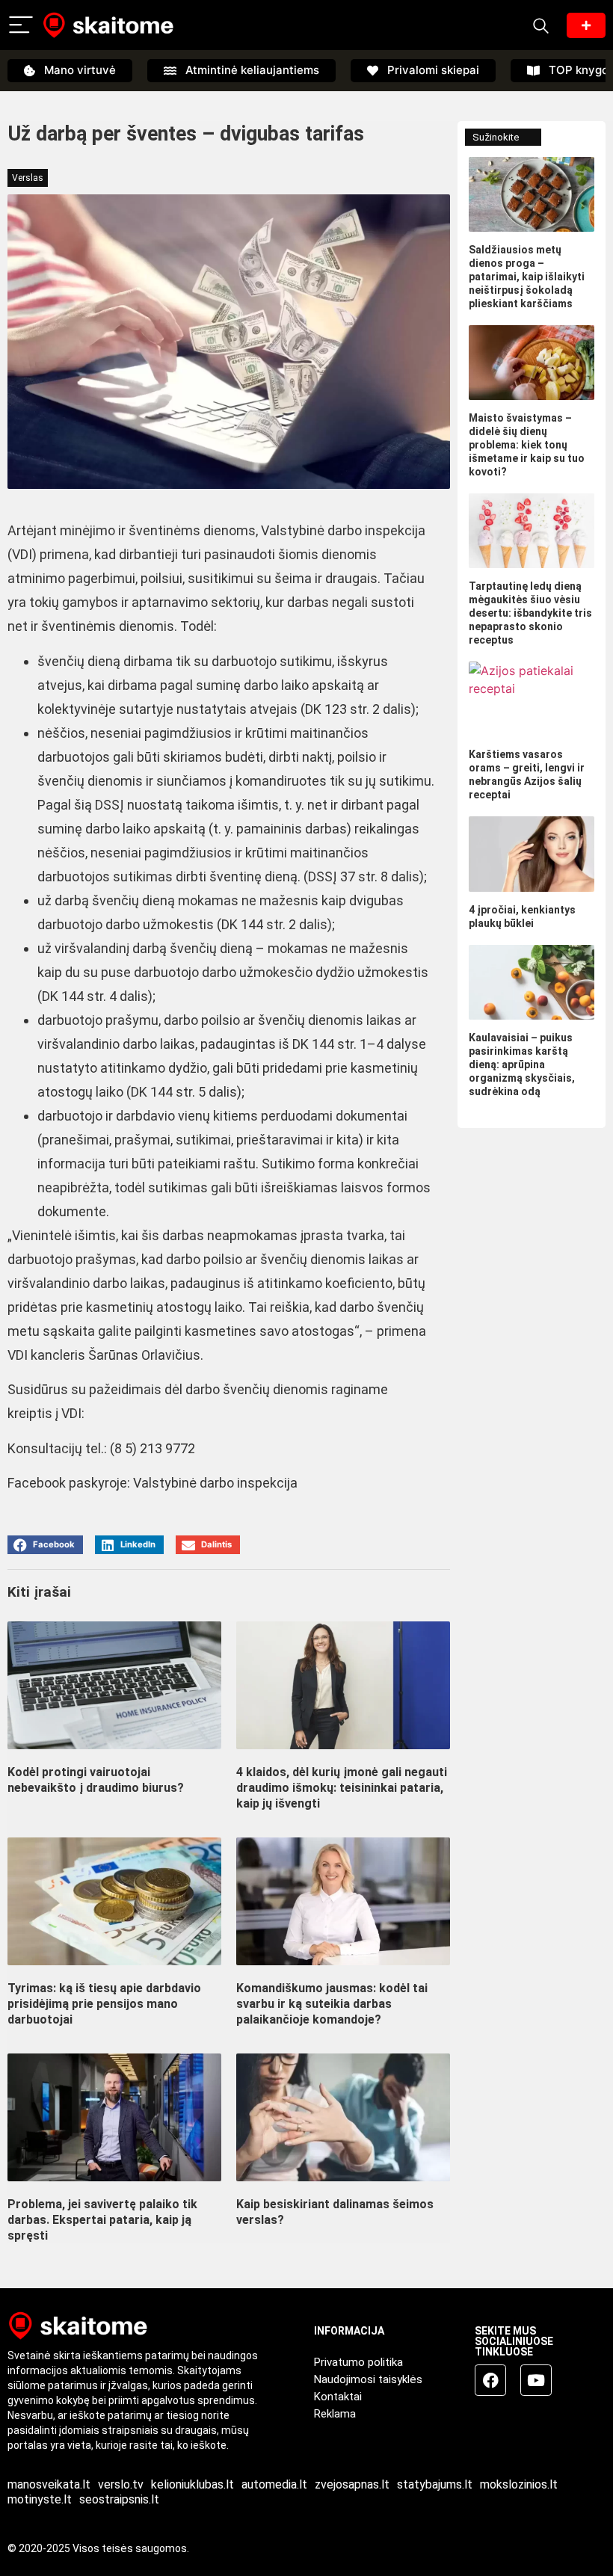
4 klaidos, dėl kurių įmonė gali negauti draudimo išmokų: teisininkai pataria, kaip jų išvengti (342, 1788)
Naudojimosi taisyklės (368, 2379)
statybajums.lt (435, 2484)
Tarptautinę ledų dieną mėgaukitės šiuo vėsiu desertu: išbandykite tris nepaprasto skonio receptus (530, 613)
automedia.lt (274, 2484)
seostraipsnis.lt (119, 2499)
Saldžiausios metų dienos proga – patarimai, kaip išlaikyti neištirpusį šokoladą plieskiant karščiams (527, 277)
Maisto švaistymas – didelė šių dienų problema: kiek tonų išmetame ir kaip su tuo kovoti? (527, 445)
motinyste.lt (40, 2499)
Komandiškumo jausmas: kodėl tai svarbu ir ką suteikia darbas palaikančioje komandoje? (332, 2004)
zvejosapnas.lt (352, 2484)
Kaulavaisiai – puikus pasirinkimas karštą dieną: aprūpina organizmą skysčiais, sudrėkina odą (522, 1064)
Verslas (28, 178)
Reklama (335, 2414)
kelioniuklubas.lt (192, 2484)
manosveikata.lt (49, 2484)
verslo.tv (121, 2484)
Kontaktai (338, 2397)
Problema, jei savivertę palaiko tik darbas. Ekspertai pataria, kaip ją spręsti (102, 2220)
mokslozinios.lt (519, 2484)
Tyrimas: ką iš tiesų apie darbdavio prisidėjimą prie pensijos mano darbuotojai (104, 2004)
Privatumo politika (358, 2362)
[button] (45, 1545)
